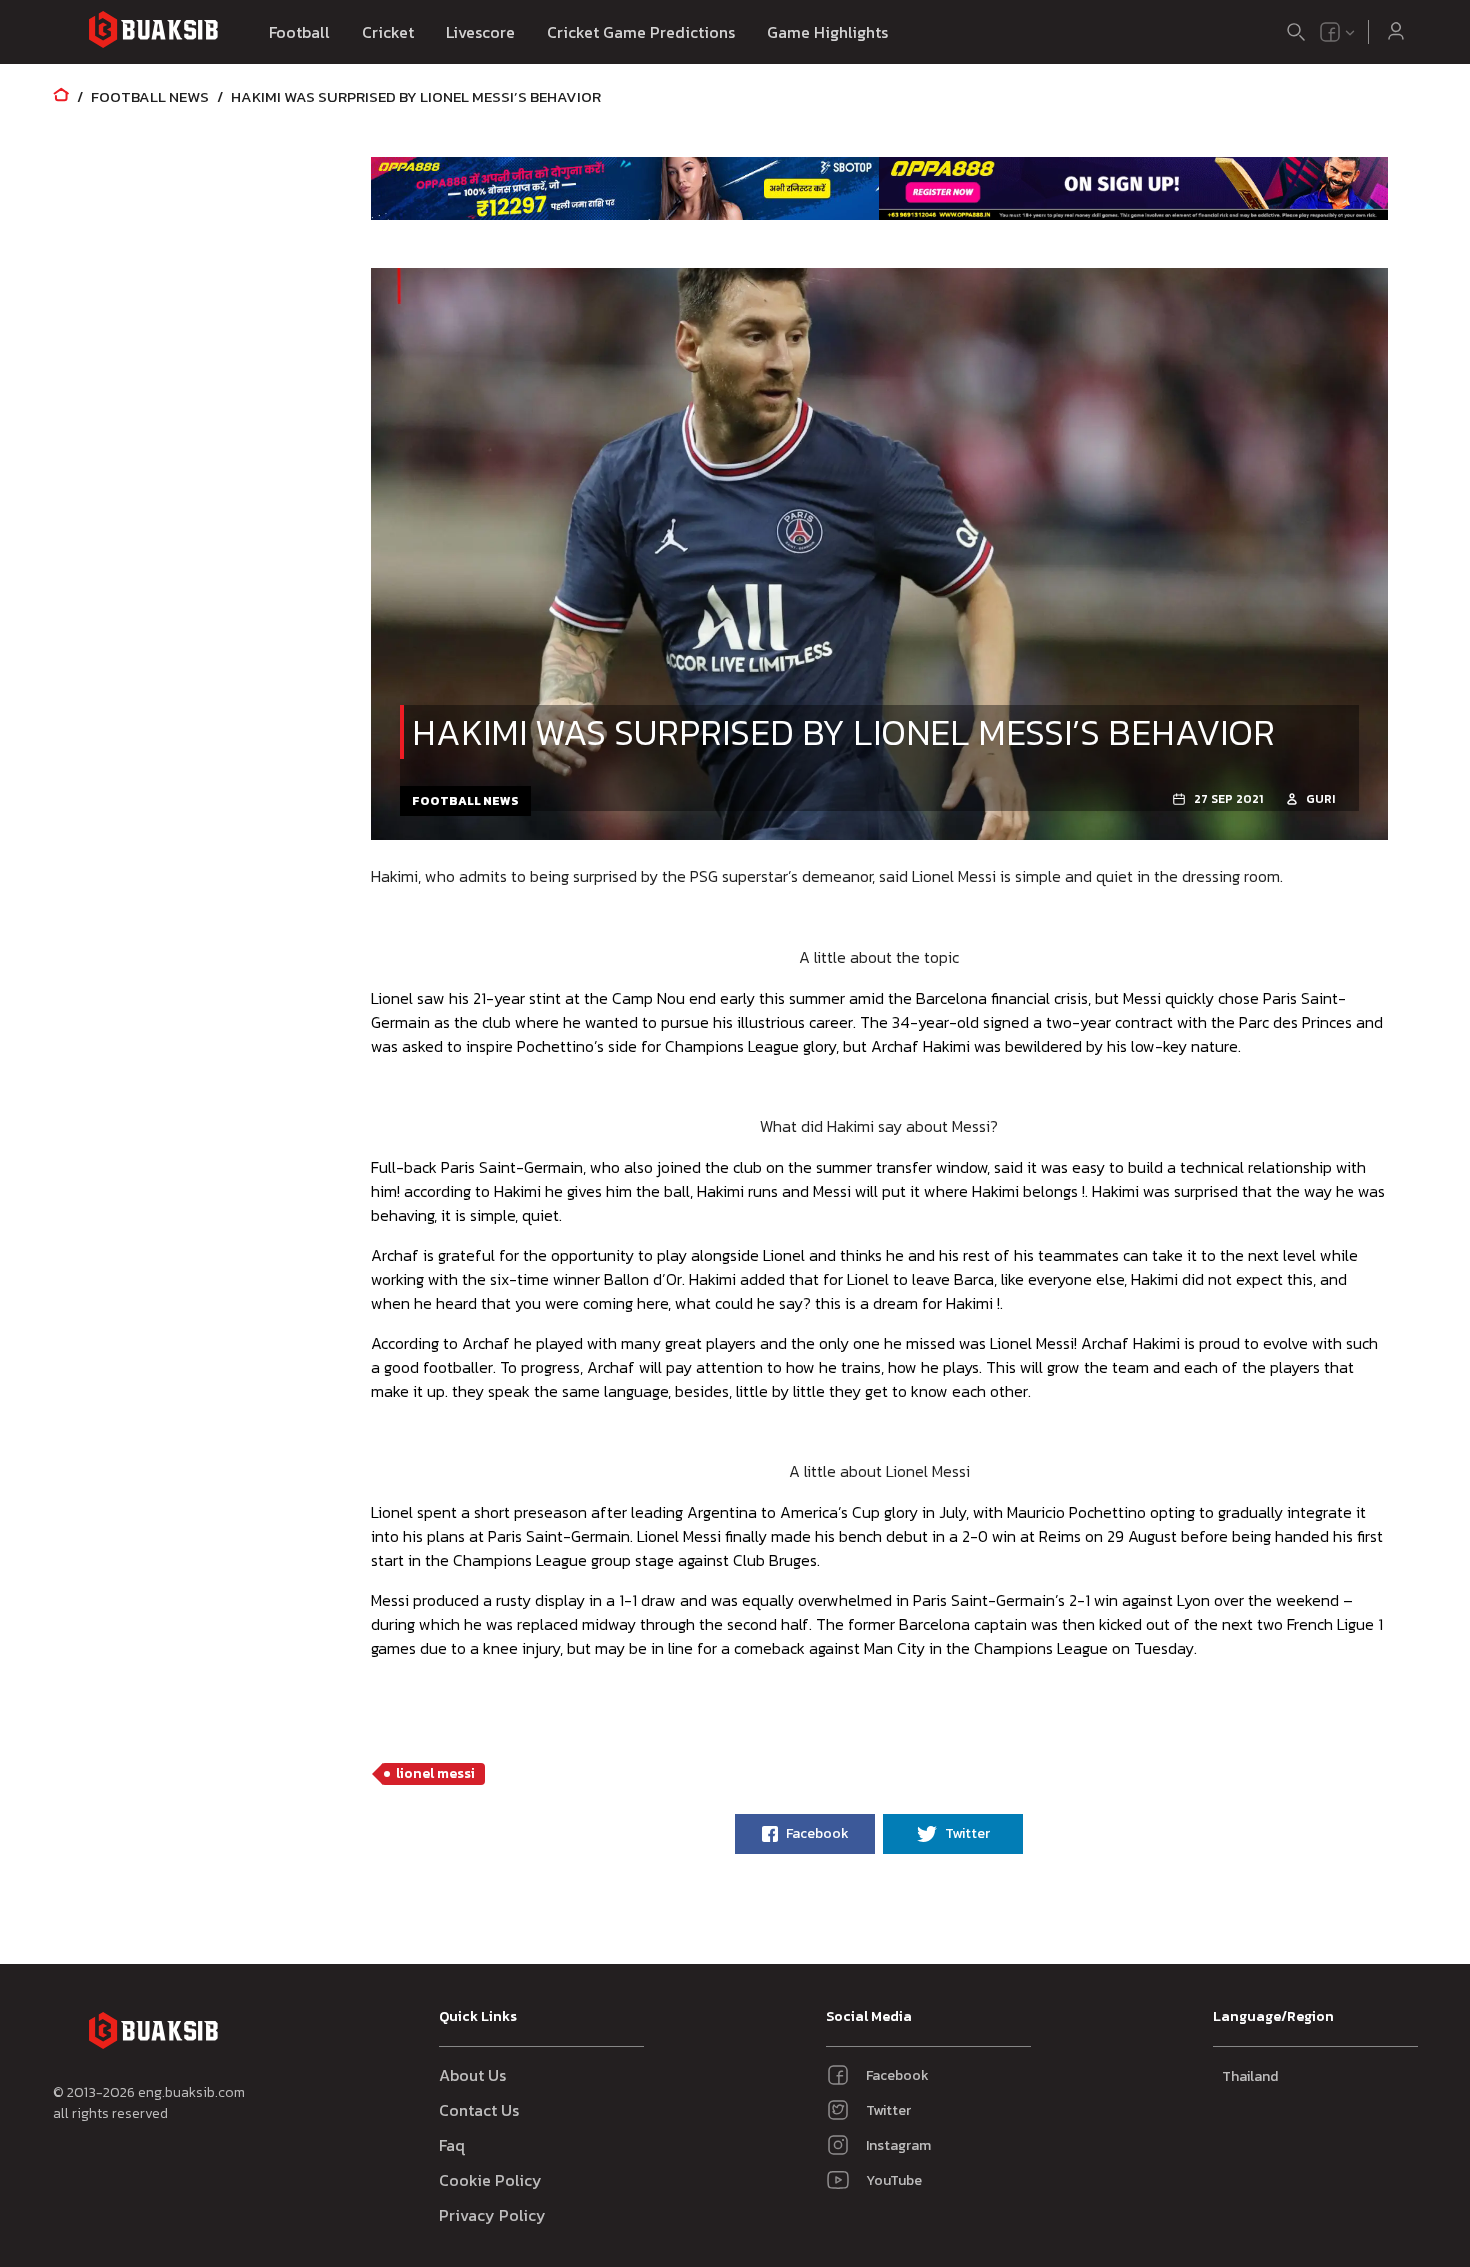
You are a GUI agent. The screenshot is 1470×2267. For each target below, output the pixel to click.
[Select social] (1338, 32)
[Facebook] (1330, 32)
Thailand (1250, 2076)
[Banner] (625, 188)
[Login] (1396, 32)
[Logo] (153, 32)
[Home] (61, 96)
